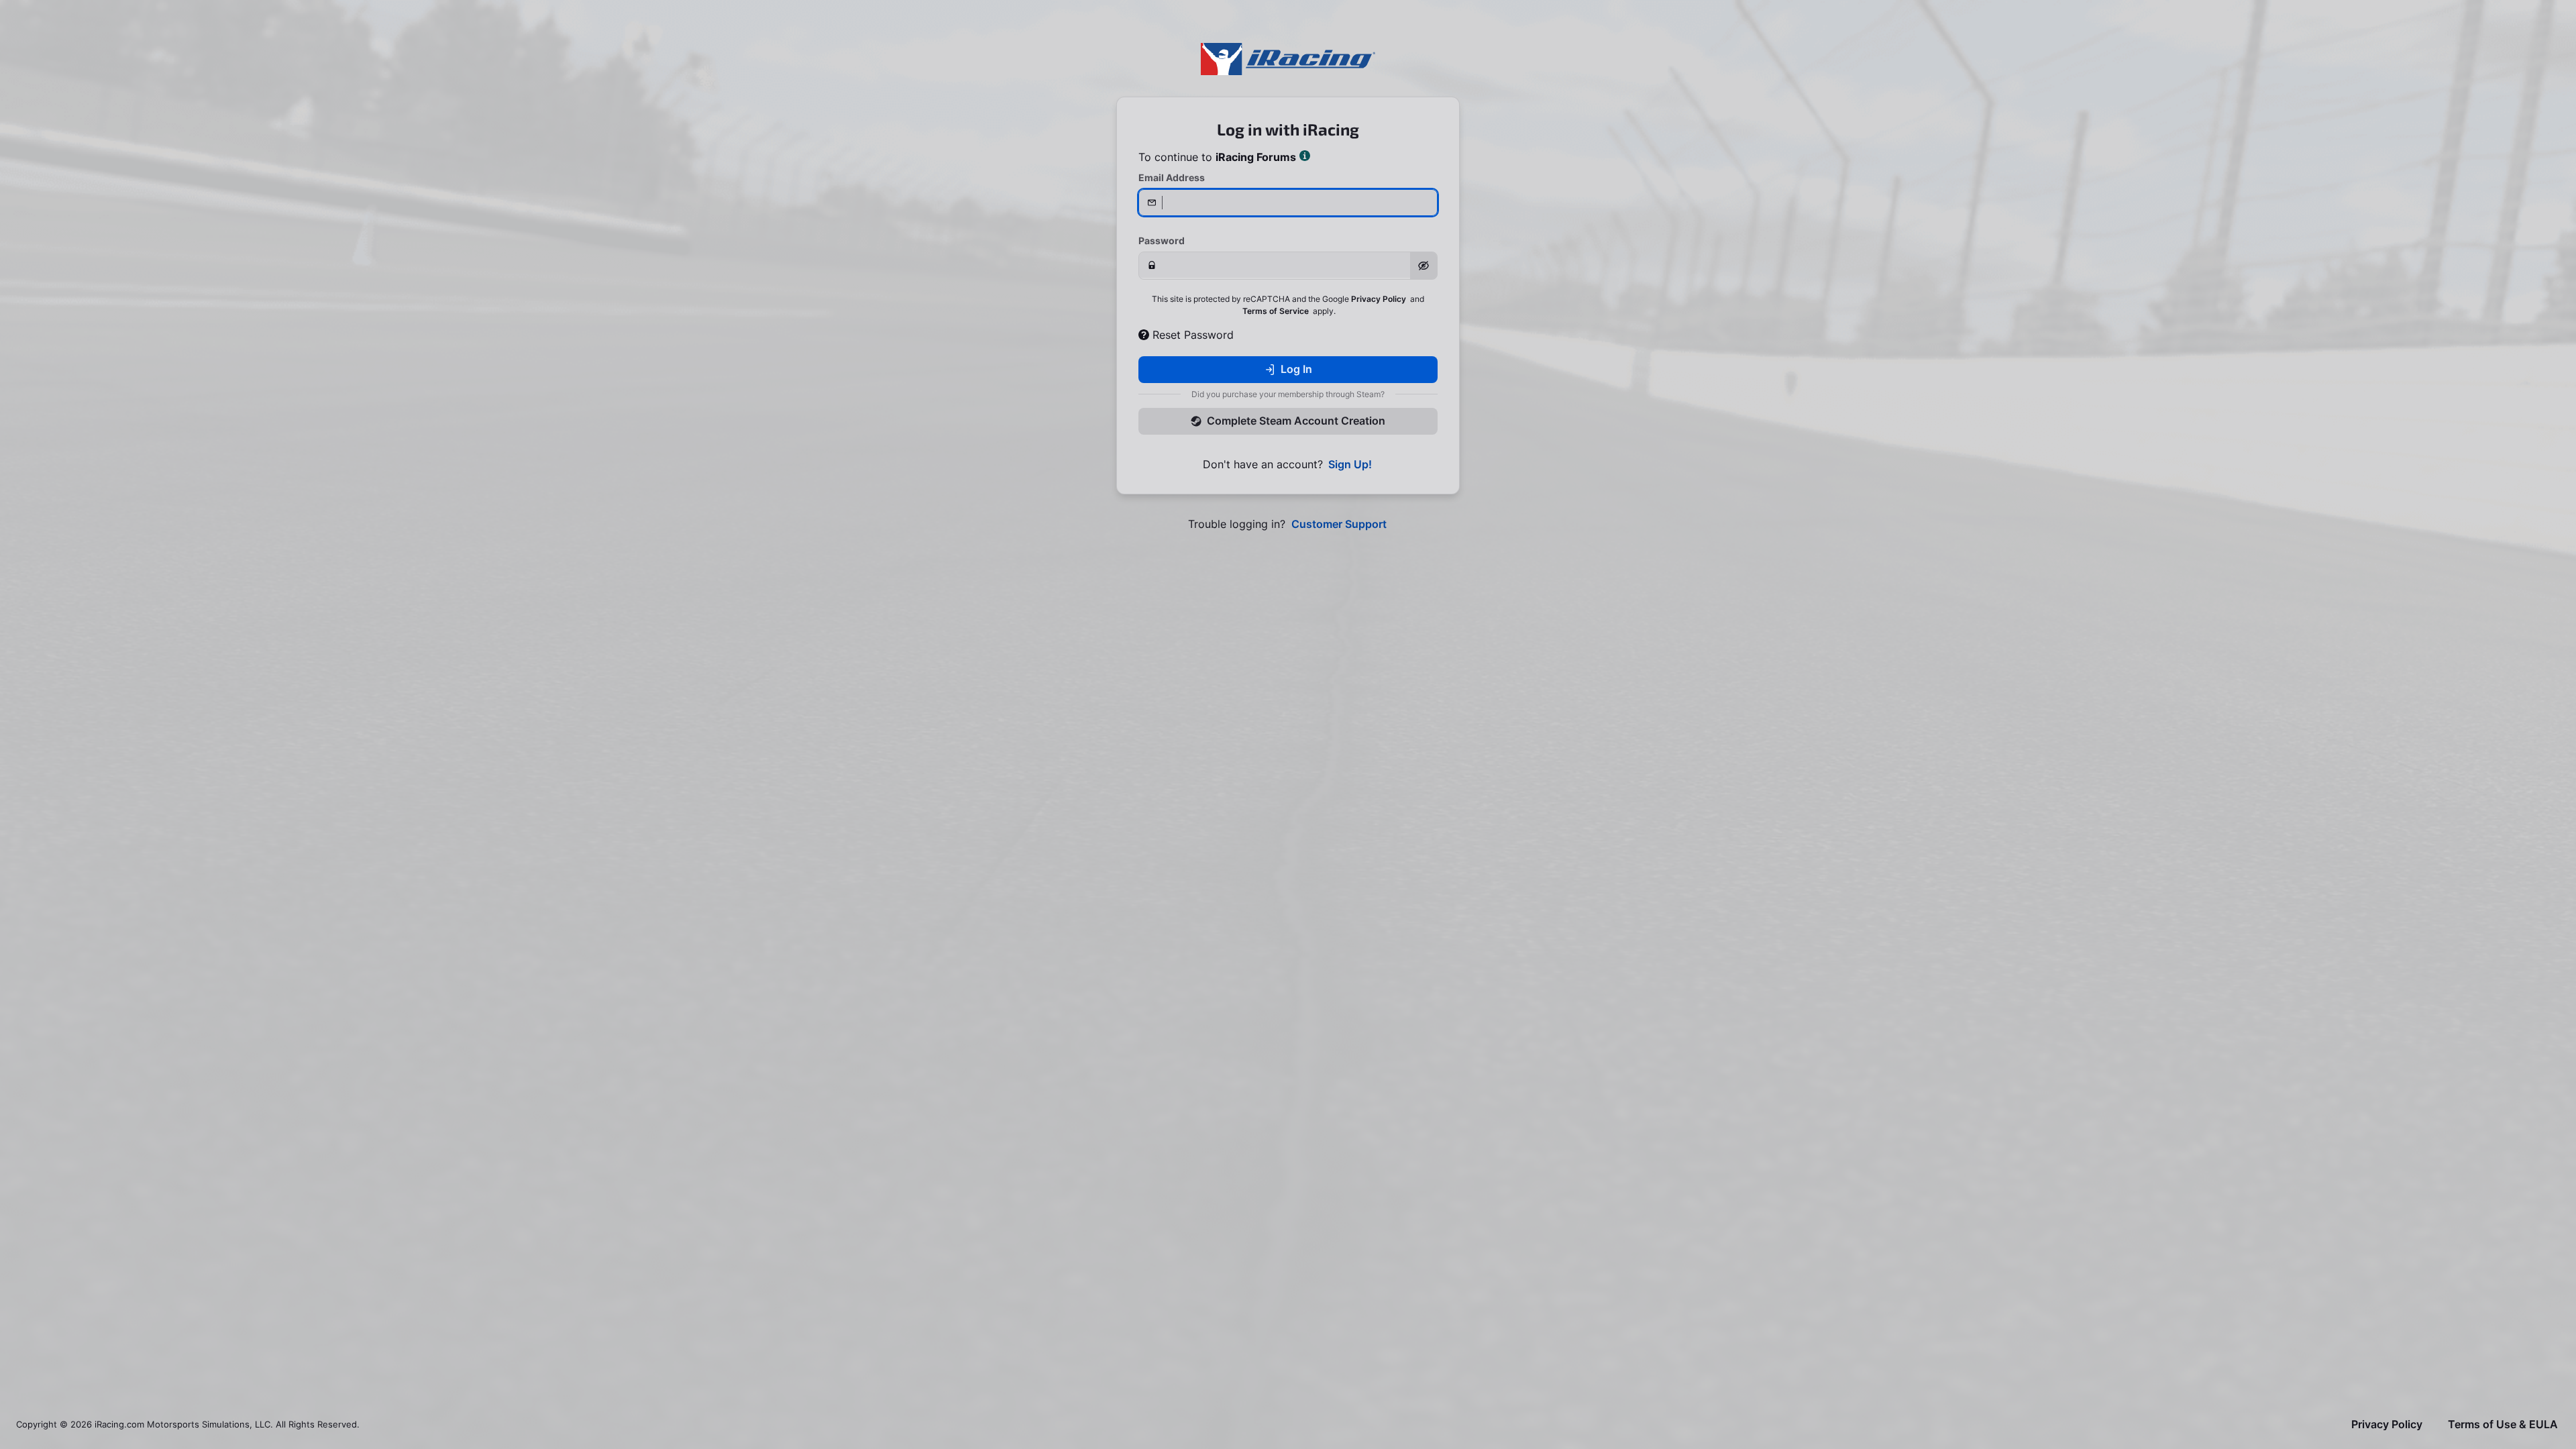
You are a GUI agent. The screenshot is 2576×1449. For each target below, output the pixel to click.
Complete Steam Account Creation (1296, 421)
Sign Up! (1350, 465)
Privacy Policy (1379, 299)
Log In (1296, 369)
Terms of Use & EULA (2503, 1425)
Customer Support (1339, 524)
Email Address (1172, 177)
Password (1162, 240)
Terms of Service (1276, 311)
